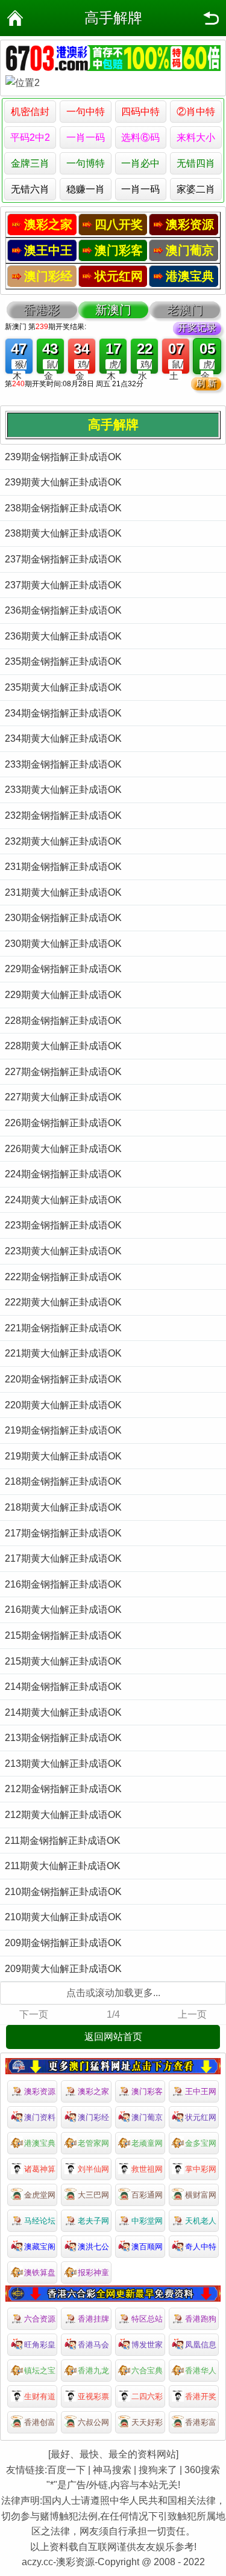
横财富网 (201, 2195)
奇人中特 (201, 2247)
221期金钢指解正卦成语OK (63, 1328)
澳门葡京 (147, 2117)
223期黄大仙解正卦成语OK (63, 1251)
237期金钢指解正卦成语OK (63, 559)
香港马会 (93, 2345)
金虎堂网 (40, 2195)
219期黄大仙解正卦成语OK (63, 1456)
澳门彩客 (147, 2091)
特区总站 (147, 2319)
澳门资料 (40, 2117)
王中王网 (201, 2091)
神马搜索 (112, 2470)
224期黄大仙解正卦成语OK (63, 1200)
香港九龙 (93, 2371)
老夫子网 (93, 2221)
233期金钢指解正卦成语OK (63, 764)
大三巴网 (93, 2195)
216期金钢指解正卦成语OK (63, 1584)
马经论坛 (40, 2221)
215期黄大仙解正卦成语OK (63, 1661)
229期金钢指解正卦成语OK (63, 969)
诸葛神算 (40, 2169)
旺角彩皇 (40, 2345)
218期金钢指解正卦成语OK (63, 1481)
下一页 (34, 2014)
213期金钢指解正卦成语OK (63, 1738)
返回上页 (211, 18)
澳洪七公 (93, 2247)
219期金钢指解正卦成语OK (63, 1430)
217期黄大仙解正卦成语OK (63, 1558)
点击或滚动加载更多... (113, 1993)
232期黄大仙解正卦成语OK (63, 841)
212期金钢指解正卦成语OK (63, 1789)
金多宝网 (201, 2143)
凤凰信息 (201, 2345)
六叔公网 (93, 2422)
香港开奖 (201, 2396)
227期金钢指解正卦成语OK (63, 1072)
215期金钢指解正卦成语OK (63, 1635)
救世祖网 (147, 2169)
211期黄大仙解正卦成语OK (63, 1866)
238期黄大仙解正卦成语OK (63, 533)
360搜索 (202, 2470)
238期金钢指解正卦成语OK (63, 508)
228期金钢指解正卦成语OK (63, 1021)
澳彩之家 (93, 2091)
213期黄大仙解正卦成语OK (63, 1764)
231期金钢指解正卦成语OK (63, 867)
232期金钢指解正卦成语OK (63, 815)
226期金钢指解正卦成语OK (63, 1123)
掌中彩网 (201, 2169)
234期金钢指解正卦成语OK (63, 713)
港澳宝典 (40, 2143)
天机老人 (201, 2221)
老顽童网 (147, 2143)
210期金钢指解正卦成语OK (63, 1892)
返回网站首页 (113, 2037)
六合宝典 (147, 2371)
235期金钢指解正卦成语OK (63, 661)
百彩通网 (147, 2195)
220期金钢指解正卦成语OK (63, 1379)
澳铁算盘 (40, 2272)
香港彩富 (201, 2422)
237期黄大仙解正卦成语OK (63, 585)
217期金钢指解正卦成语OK (63, 1533)
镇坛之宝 (40, 2371)
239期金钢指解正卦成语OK (63, 457)
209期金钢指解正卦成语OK (63, 1943)
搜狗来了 (158, 2470)
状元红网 (201, 2117)
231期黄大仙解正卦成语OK (63, 892)
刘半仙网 (93, 2169)
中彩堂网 (147, 2221)
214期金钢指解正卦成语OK (63, 1687)
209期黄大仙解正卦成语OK (63, 1969)
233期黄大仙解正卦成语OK (63, 790)
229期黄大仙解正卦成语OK (63, 995)
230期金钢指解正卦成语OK (63, 918)
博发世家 (147, 2345)
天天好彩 (147, 2422)
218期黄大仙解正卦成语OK (63, 1507)
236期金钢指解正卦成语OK (63, 610)
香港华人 (201, 2371)
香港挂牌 (93, 2319)
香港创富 (40, 2422)
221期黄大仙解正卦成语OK (63, 1353)
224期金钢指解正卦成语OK (63, 1174)
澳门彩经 (93, 2117)
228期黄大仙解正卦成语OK (63, 1046)
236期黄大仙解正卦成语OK (63, 636)
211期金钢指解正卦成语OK (63, 1841)
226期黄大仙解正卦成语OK (63, 1149)
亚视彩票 (93, 2396)
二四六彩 (147, 2396)
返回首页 (15, 18)
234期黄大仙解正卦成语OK (63, 738)
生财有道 (40, 2396)
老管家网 (93, 2143)
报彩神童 (93, 2272)
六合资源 (40, 2319)
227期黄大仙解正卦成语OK (63, 1097)
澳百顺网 (147, 2247)
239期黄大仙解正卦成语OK (63, 482)
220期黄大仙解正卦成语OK (63, 1405)
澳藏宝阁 (40, 2247)
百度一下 (66, 2470)
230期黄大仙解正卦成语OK (63, 944)
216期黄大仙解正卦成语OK (63, 1610)
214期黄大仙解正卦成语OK (63, 1712)
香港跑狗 (201, 2319)
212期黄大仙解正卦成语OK (63, 1815)
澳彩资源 (40, 2091)
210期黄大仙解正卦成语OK (63, 1917)
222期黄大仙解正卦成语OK (63, 1302)
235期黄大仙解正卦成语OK (63, 687)
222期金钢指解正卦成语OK (63, 1277)
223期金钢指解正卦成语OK (63, 1225)
